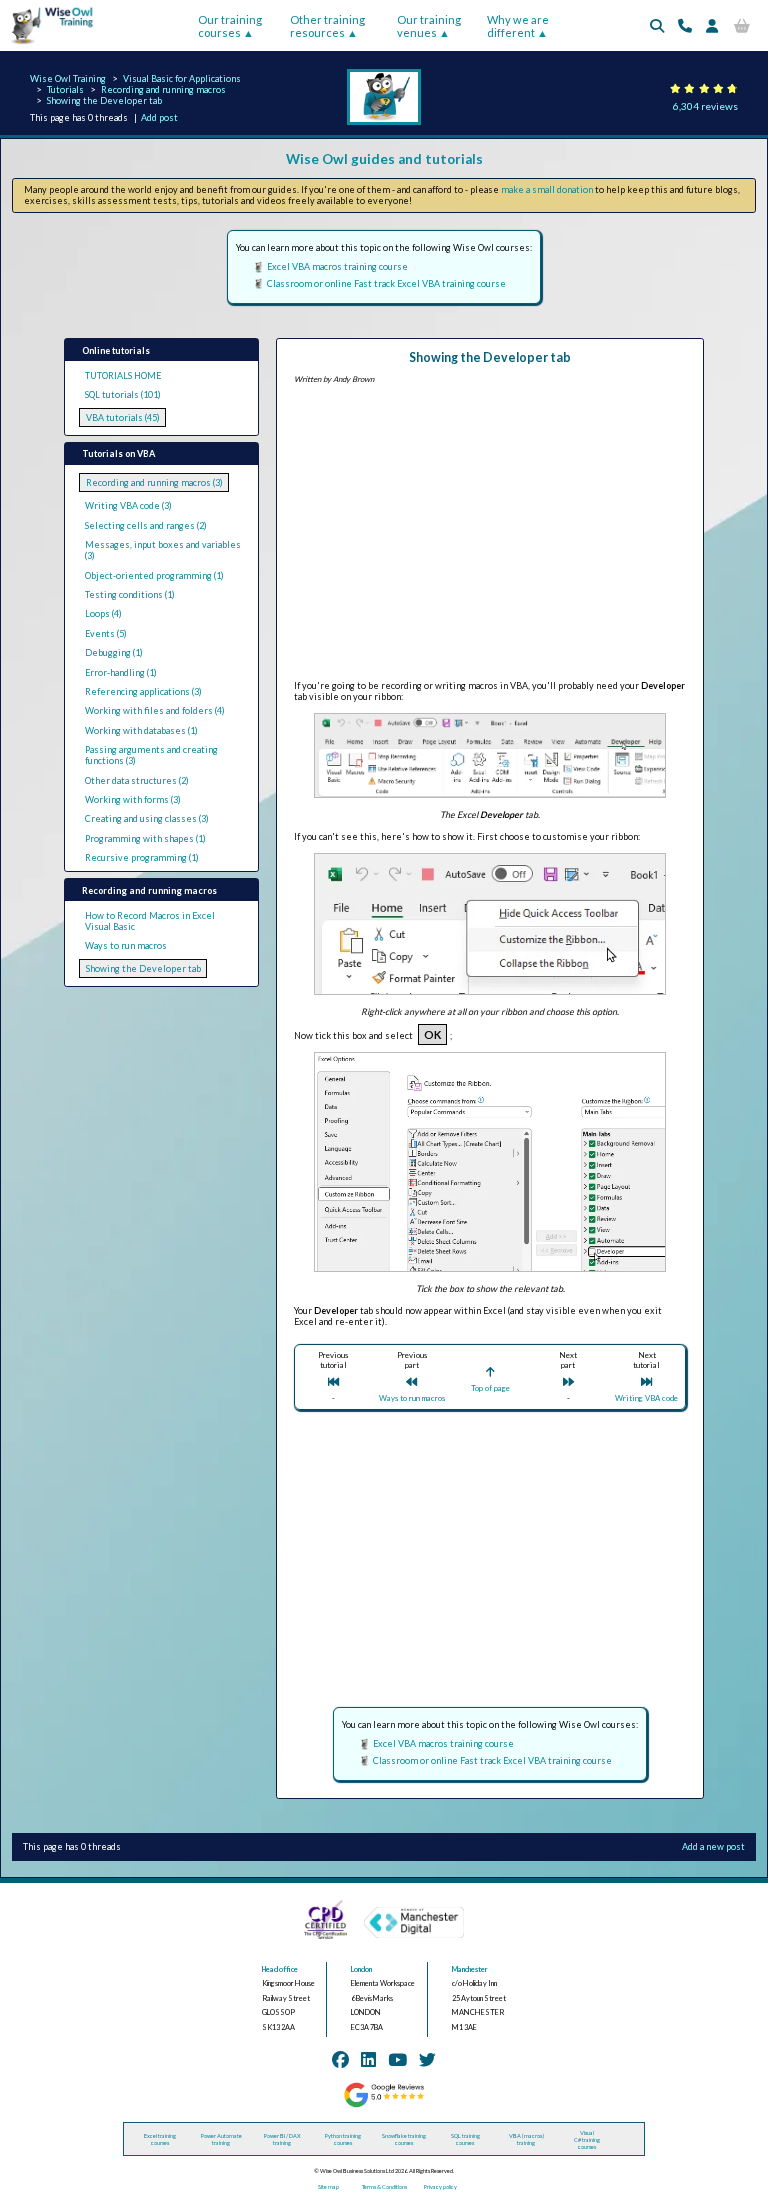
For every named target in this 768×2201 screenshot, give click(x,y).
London (361, 1969)
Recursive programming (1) (142, 857)
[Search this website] (657, 25)
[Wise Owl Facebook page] (340, 2059)
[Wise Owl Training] (48, 44)
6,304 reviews (705, 106)
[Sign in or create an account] (712, 25)
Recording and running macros (163, 89)
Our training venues (429, 26)
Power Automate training (221, 2139)
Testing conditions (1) (130, 594)
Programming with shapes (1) (145, 838)
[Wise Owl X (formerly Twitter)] (427, 2059)
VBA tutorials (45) (123, 417)
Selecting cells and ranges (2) (146, 525)
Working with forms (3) (133, 799)
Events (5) (106, 633)
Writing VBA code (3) (128, 505)
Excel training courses (160, 2139)
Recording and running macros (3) (154, 482)
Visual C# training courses (587, 2139)
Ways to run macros (126, 945)
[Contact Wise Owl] (685, 25)
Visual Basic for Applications (182, 78)
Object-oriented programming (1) (154, 575)
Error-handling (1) (121, 672)
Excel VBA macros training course (337, 266)
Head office (280, 1969)
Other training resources (327, 26)
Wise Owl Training (68, 78)
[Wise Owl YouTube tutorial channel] (397, 2059)
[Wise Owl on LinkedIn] (368, 2059)
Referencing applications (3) (143, 691)
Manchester (470, 1969)
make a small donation (547, 189)
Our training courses (230, 26)
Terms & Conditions (384, 2186)
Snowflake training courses (404, 2139)
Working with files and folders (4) (155, 710)
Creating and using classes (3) (147, 818)
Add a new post (713, 1846)
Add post (159, 117)
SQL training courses (465, 2139)
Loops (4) (103, 613)
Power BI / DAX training (282, 2139)
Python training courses (343, 2139)
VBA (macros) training (526, 2139)
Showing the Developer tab (104, 100)
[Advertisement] (490, 535)
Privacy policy (440, 2186)
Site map (328, 2186)
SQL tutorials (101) (123, 394)
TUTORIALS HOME (123, 375)
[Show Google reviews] (384, 2105)
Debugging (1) (114, 652)
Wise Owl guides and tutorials (384, 159)
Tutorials (65, 89)
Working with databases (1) (141, 730)
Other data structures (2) (137, 780)
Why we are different (518, 26)
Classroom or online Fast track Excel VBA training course (386, 283)
